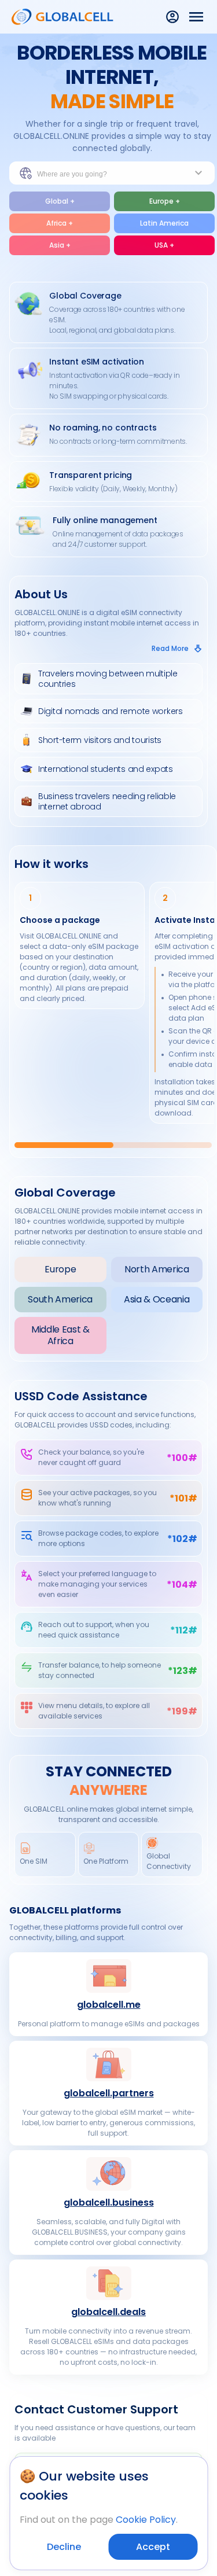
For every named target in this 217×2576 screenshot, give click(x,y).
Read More (170, 648)
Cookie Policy (146, 2520)
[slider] (113, 1145)
